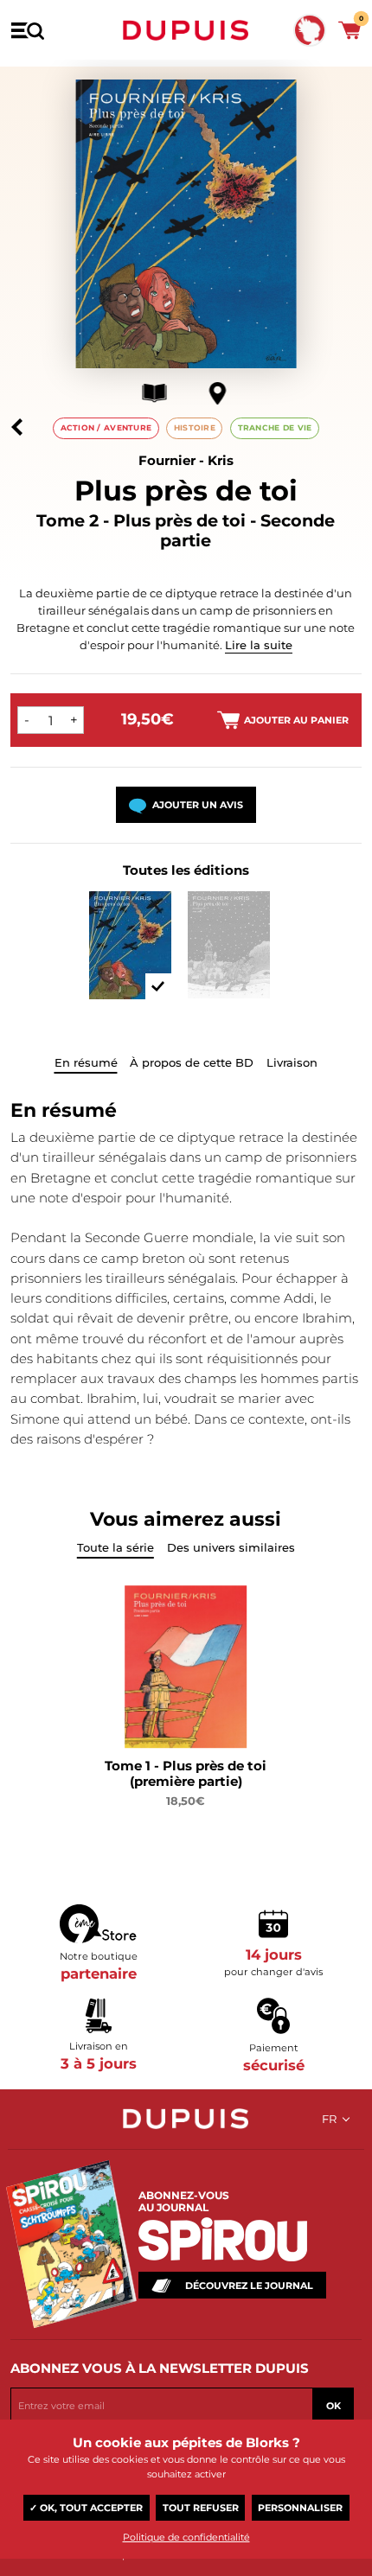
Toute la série (115, 1547)
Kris (221, 460)
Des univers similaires (231, 1547)
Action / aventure (106, 427)
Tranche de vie (275, 427)
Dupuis (186, 30)
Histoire (195, 427)
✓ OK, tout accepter (86, 2508)
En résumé (86, 1062)
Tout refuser (201, 2508)
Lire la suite (259, 645)
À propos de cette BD (192, 1062)
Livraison (292, 1062)
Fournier (167, 460)
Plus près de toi (186, 491)
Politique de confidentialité (186, 2537)
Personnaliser (300, 2508)
